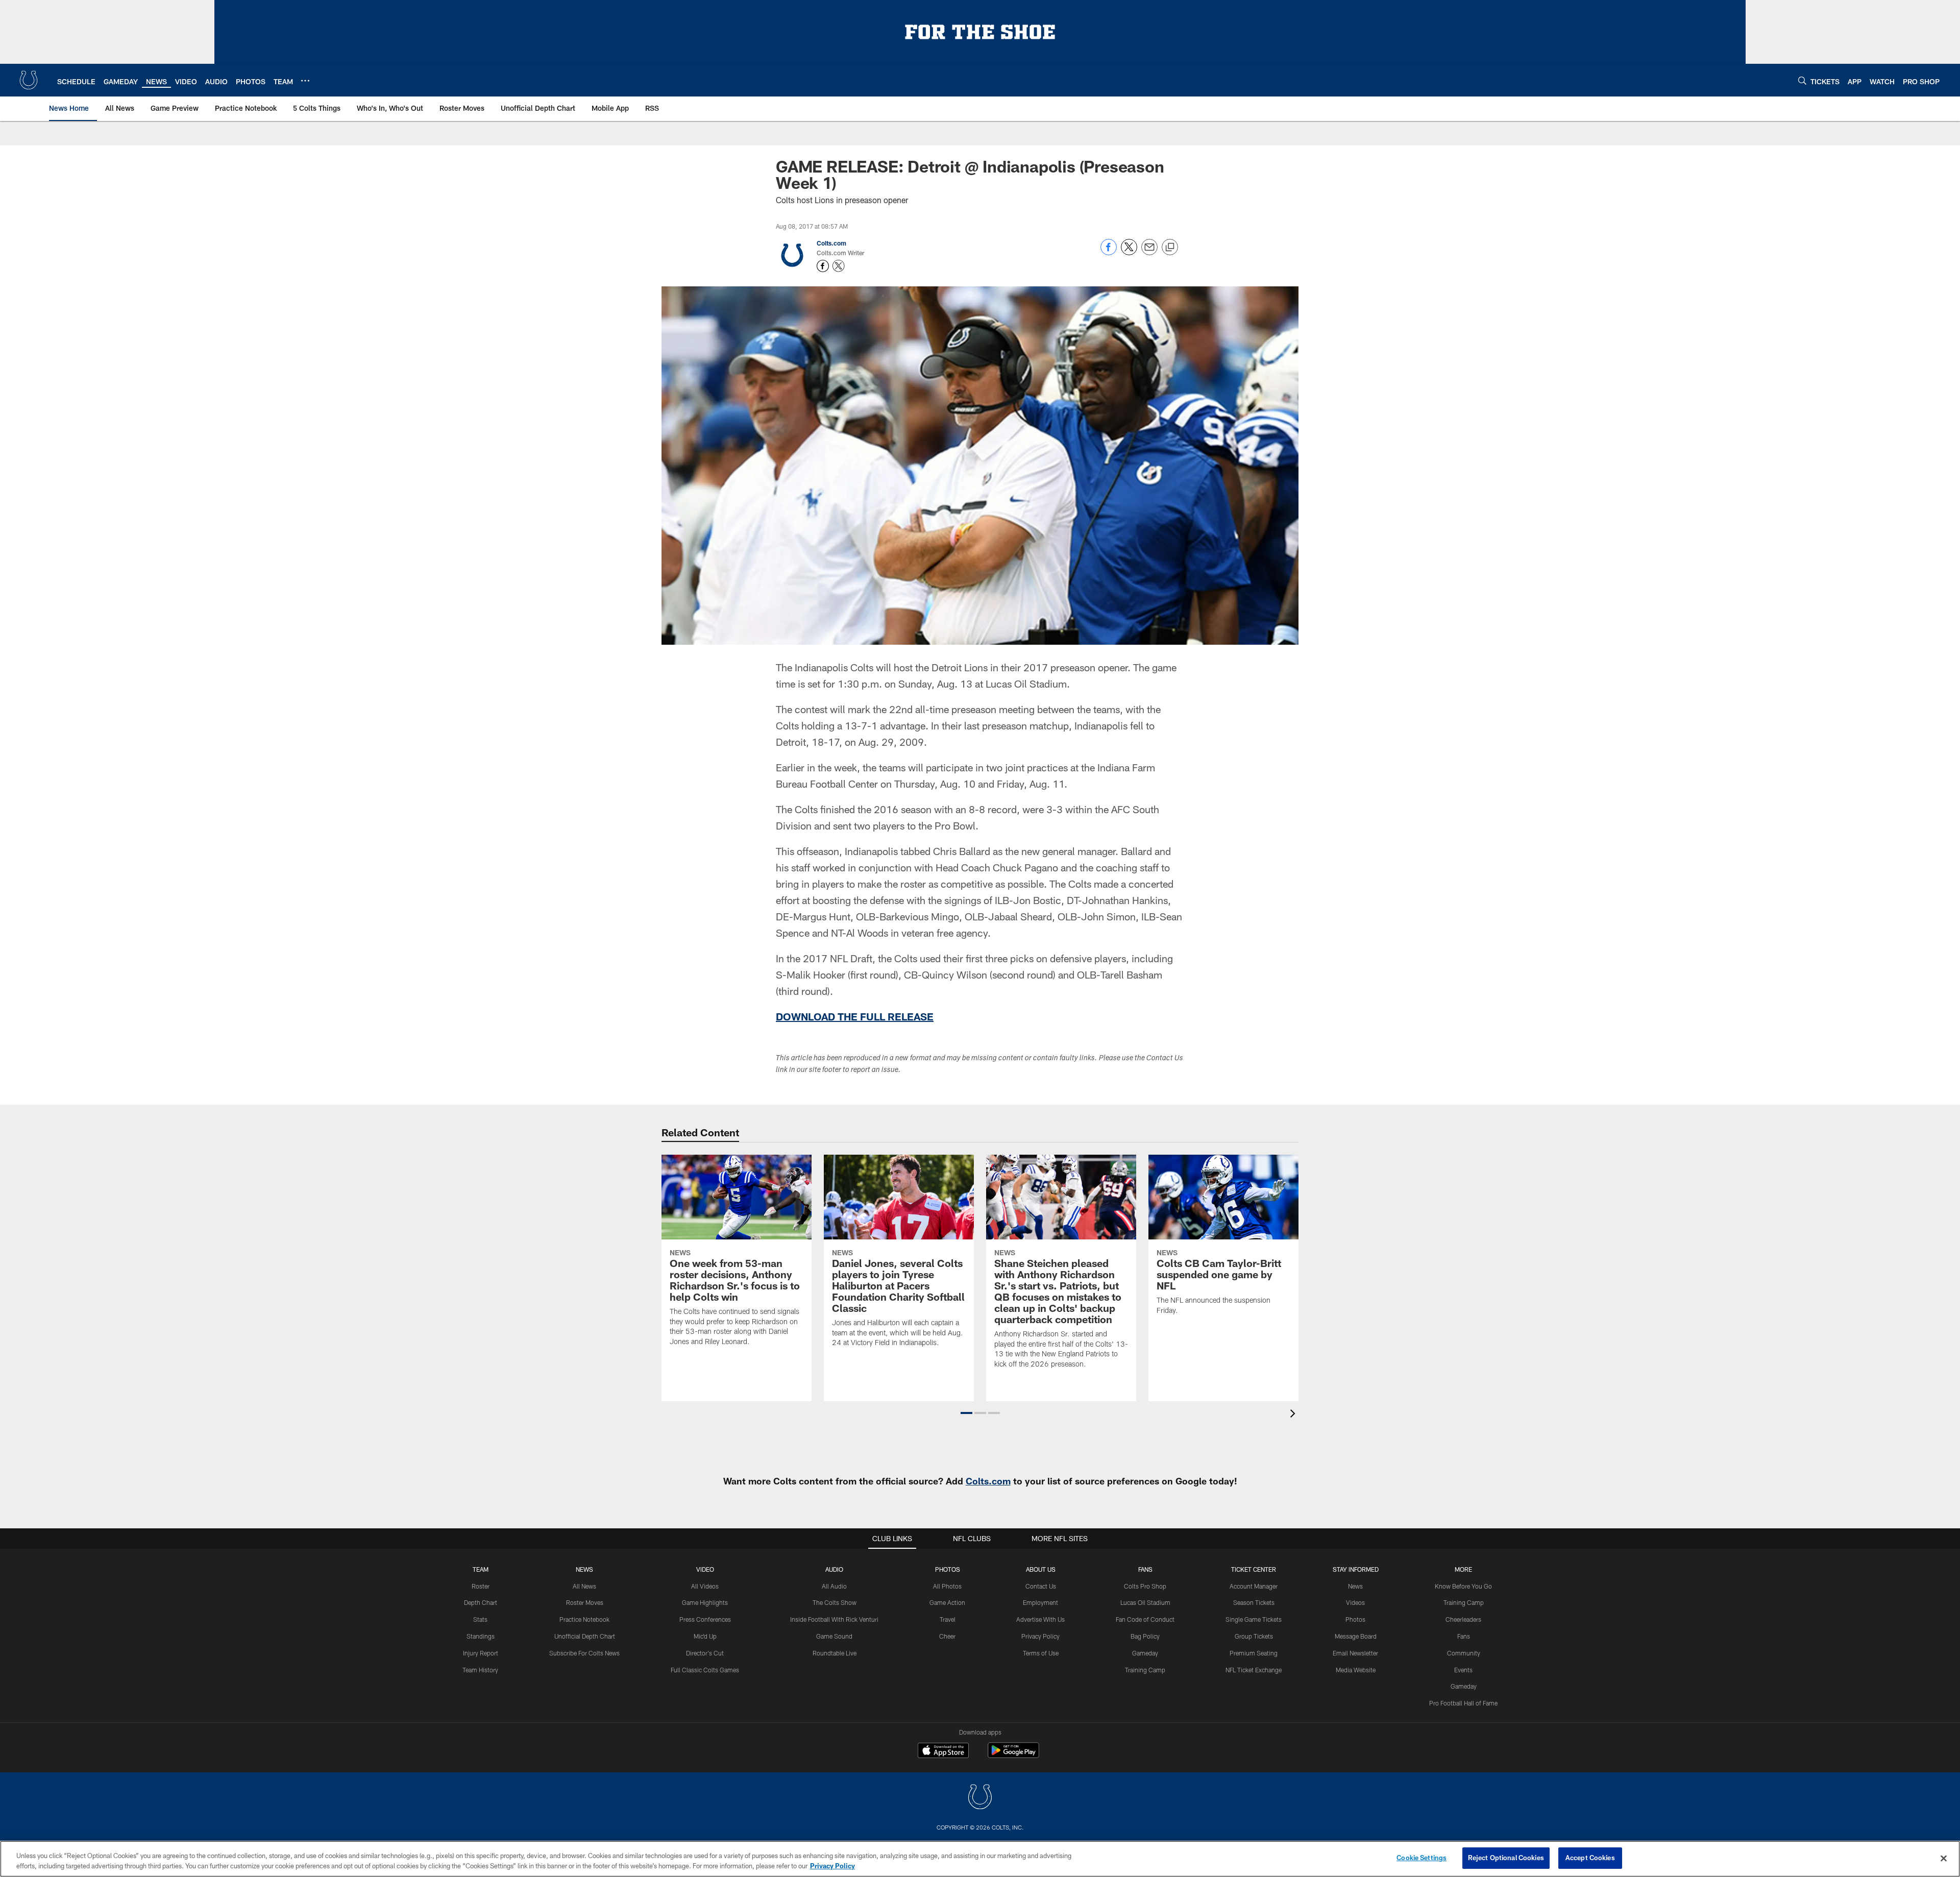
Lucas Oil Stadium (1145, 1602)
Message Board (1356, 1636)
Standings (481, 1636)
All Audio (834, 1586)
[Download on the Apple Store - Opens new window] (943, 1751)
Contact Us (1041, 1586)
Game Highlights (705, 1602)
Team (481, 1569)
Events (1463, 1670)
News (584, 1569)
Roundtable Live (835, 1653)
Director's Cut (705, 1653)
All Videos (705, 1586)
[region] (980, 1859)
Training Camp (1145, 1670)
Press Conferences (705, 1619)
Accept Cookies (1590, 1858)
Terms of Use (1041, 1653)
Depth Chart (481, 1602)
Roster (481, 1586)
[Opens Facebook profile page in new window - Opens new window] (823, 266)
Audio (834, 1569)
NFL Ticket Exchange (1254, 1670)
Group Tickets (1254, 1636)
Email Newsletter (1355, 1653)
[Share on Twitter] (1129, 252)
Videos (1355, 1602)
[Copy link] (1170, 248)
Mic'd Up (705, 1636)
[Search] (1802, 80)
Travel (948, 1619)
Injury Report (481, 1653)
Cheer (947, 1636)
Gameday (1145, 1653)
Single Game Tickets (1254, 1619)
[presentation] (1294, 1415)
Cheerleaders (1463, 1619)
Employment (1040, 1602)
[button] (966, 1413)
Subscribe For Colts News (584, 1653)
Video (705, 1569)
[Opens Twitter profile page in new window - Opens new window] (839, 266)
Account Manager (1254, 1586)
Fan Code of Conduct (1145, 1619)
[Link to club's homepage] (29, 80)
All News (584, 1586)
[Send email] (1149, 252)
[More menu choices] (305, 81)
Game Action (947, 1602)
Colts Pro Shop (1145, 1586)
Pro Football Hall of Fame (1463, 1703)
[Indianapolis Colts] (980, 1798)
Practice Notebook (584, 1619)
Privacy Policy (1040, 1636)
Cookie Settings (1422, 1858)
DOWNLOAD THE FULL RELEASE (855, 1016)
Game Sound (834, 1636)
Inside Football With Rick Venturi (834, 1619)
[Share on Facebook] (1109, 252)
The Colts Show (835, 1602)
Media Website (1356, 1670)
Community (1464, 1653)
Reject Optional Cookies (1506, 1858)
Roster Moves (585, 1602)
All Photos (947, 1586)
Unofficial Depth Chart (585, 1636)
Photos (948, 1569)
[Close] (1944, 1858)
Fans (1464, 1636)
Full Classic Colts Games (705, 1670)
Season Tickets (1254, 1602)
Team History (480, 1670)
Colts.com (831, 243)
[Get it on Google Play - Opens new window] (1013, 1755)
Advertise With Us (1040, 1619)
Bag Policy (1145, 1636)
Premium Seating (1254, 1653)
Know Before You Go (1463, 1586)
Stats (480, 1619)
